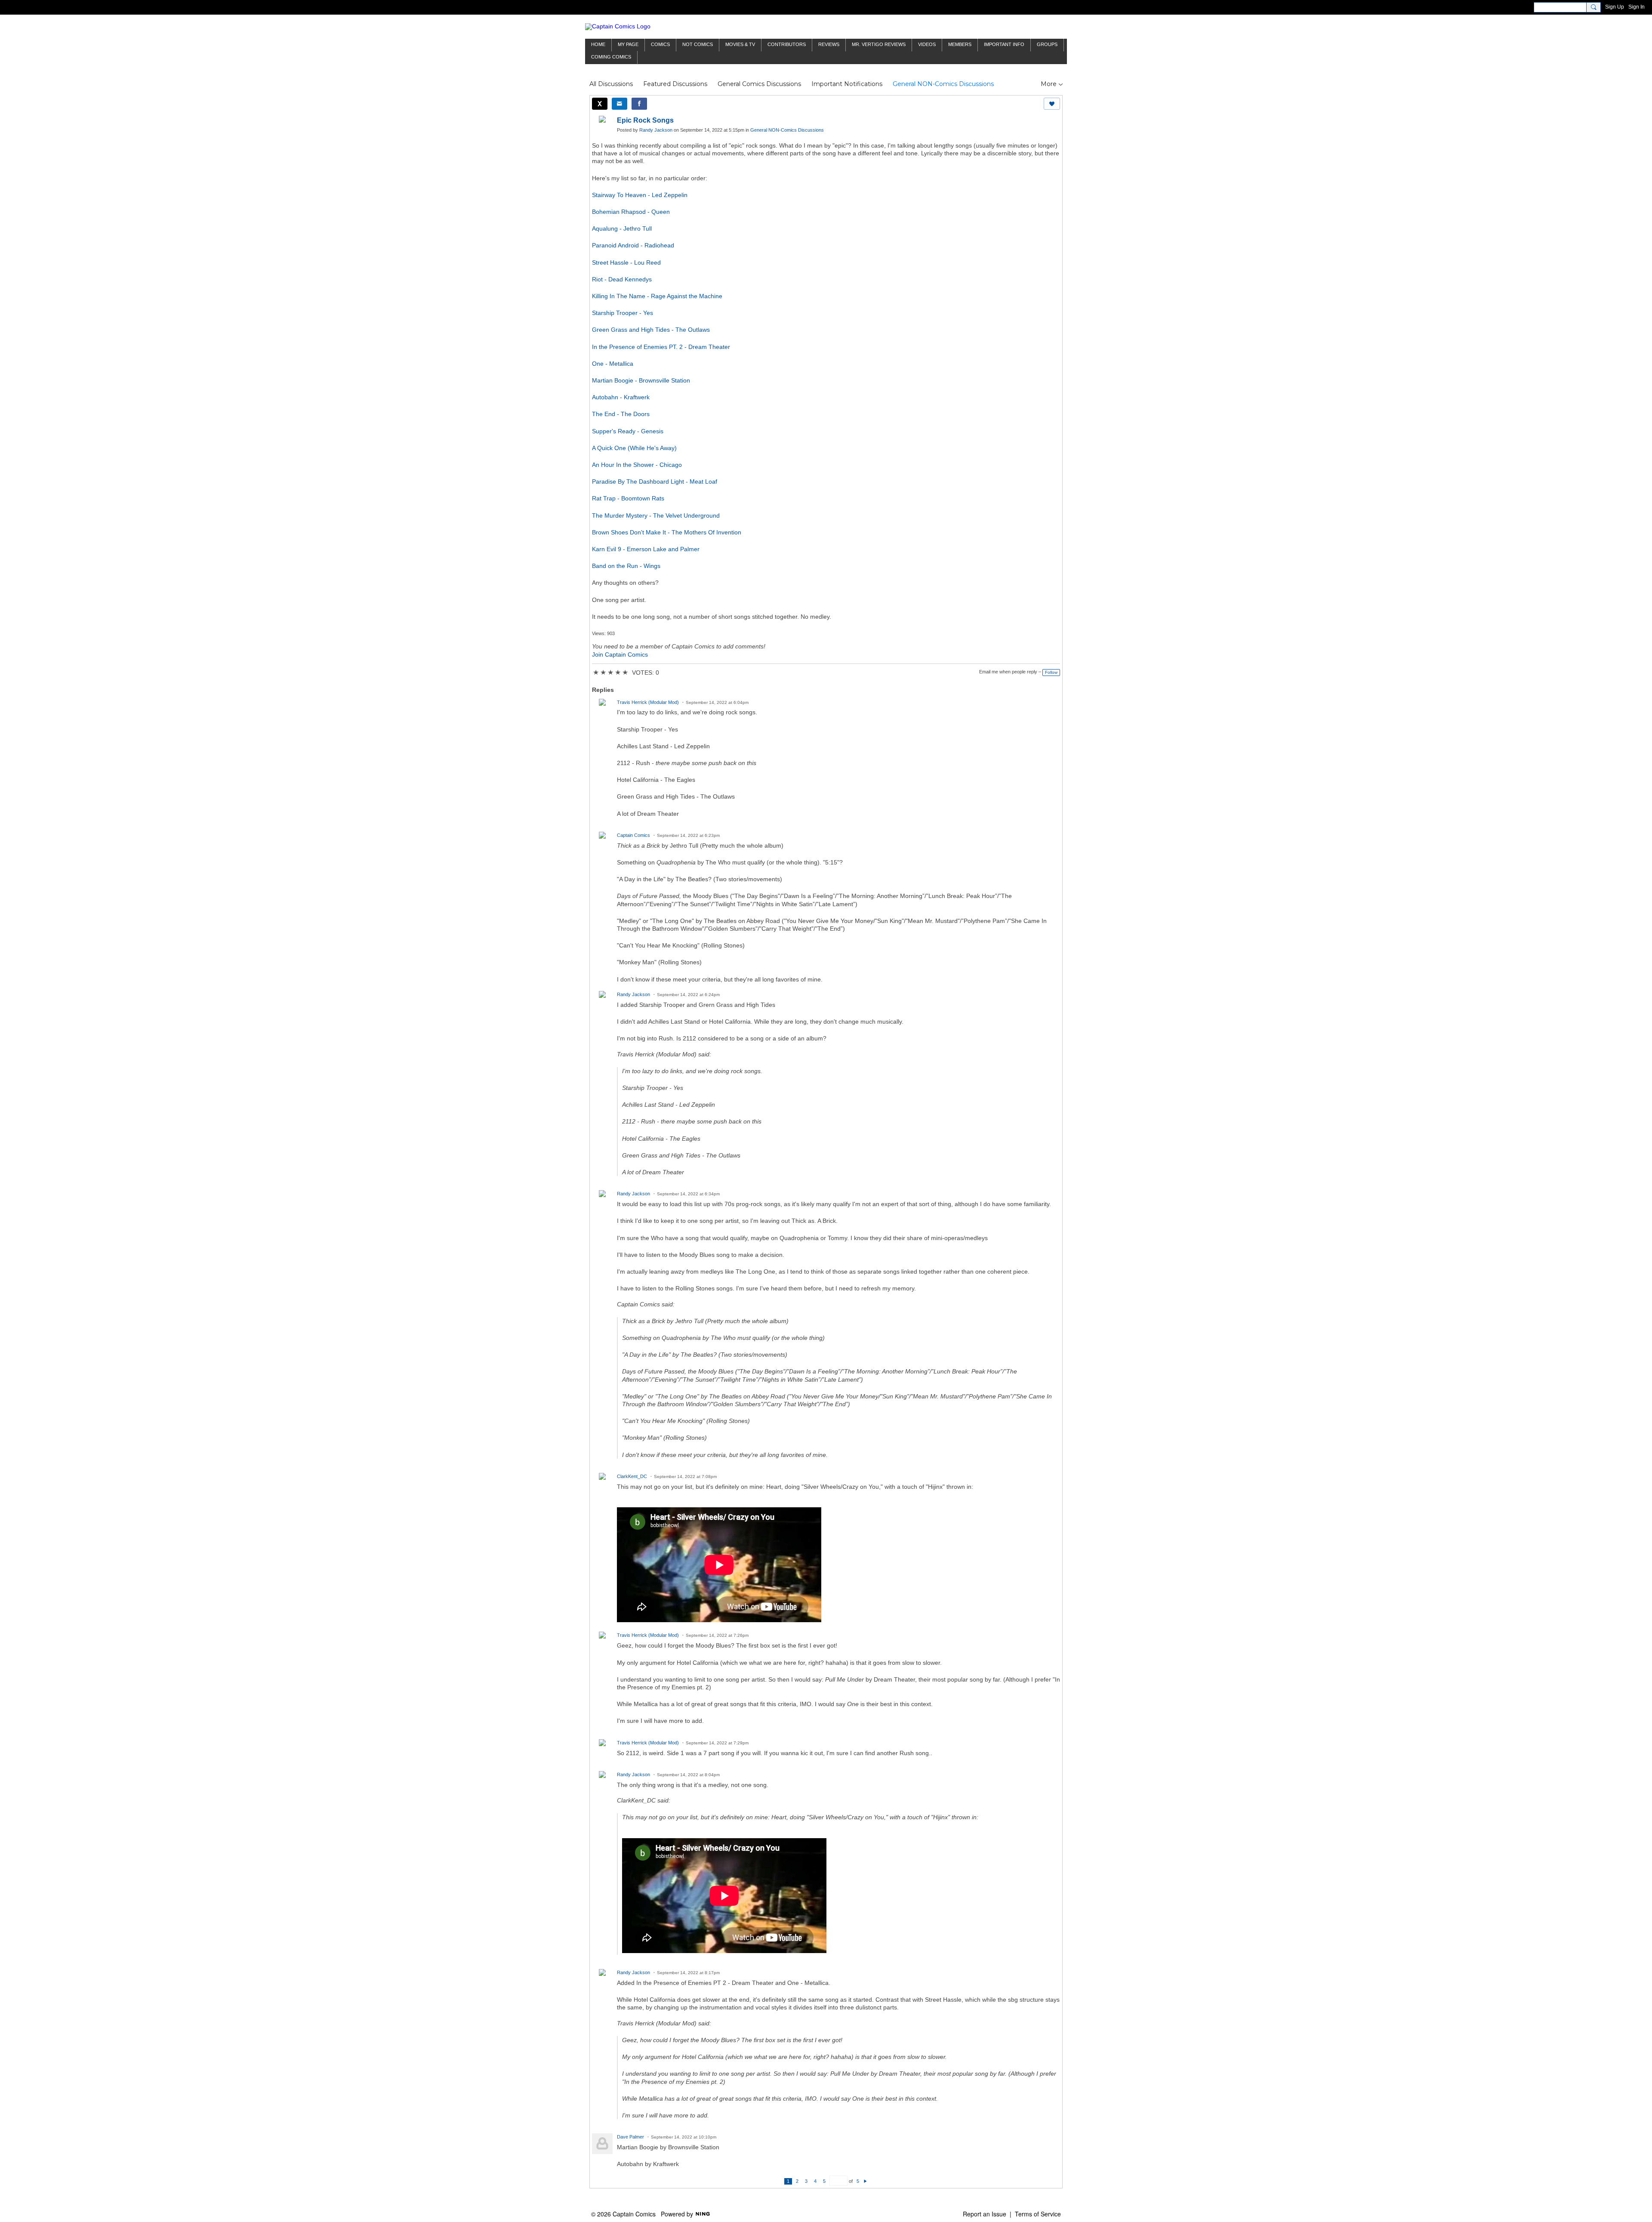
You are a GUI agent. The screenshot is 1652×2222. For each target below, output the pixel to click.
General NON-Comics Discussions (943, 84)
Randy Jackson (656, 130)
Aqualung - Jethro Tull (622, 228)
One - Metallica (613, 364)
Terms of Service (1038, 2214)
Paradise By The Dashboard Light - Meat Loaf (655, 481)
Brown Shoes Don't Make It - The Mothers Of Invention (667, 532)
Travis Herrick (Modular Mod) (648, 702)
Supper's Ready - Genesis (628, 431)
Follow (1051, 672)
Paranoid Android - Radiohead (633, 245)
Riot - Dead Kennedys (622, 279)
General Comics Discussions (759, 84)
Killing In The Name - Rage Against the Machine (657, 296)
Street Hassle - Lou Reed (626, 262)
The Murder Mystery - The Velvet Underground (656, 515)
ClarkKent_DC (632, 1476)
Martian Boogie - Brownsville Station (641, 380)
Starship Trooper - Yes (623, 313)
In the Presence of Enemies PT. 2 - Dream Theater (661, 347)
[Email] (619, 104)
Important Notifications (847, 84)
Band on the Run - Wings (626, 566)
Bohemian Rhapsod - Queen (631, 212)
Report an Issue (985, 2214)
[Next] (865, 2181)
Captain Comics (633, 835)
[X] (600, 104)
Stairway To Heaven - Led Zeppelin (640, 195)
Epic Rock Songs (645, 120)
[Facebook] (639, 104)
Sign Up (1615, 7)
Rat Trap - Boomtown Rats (628, 498)
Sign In (1637, 7)
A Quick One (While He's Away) (634, 448)
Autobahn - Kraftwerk (621, 397)
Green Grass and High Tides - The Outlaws (651, 330)
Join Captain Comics (620, 654)
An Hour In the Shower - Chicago (637, 465)
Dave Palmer (630, 2137)
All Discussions (611, 84)
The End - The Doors (621, 414)
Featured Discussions (675, 84)
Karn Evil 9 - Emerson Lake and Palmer (646, 549)
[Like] (1052, 104)
